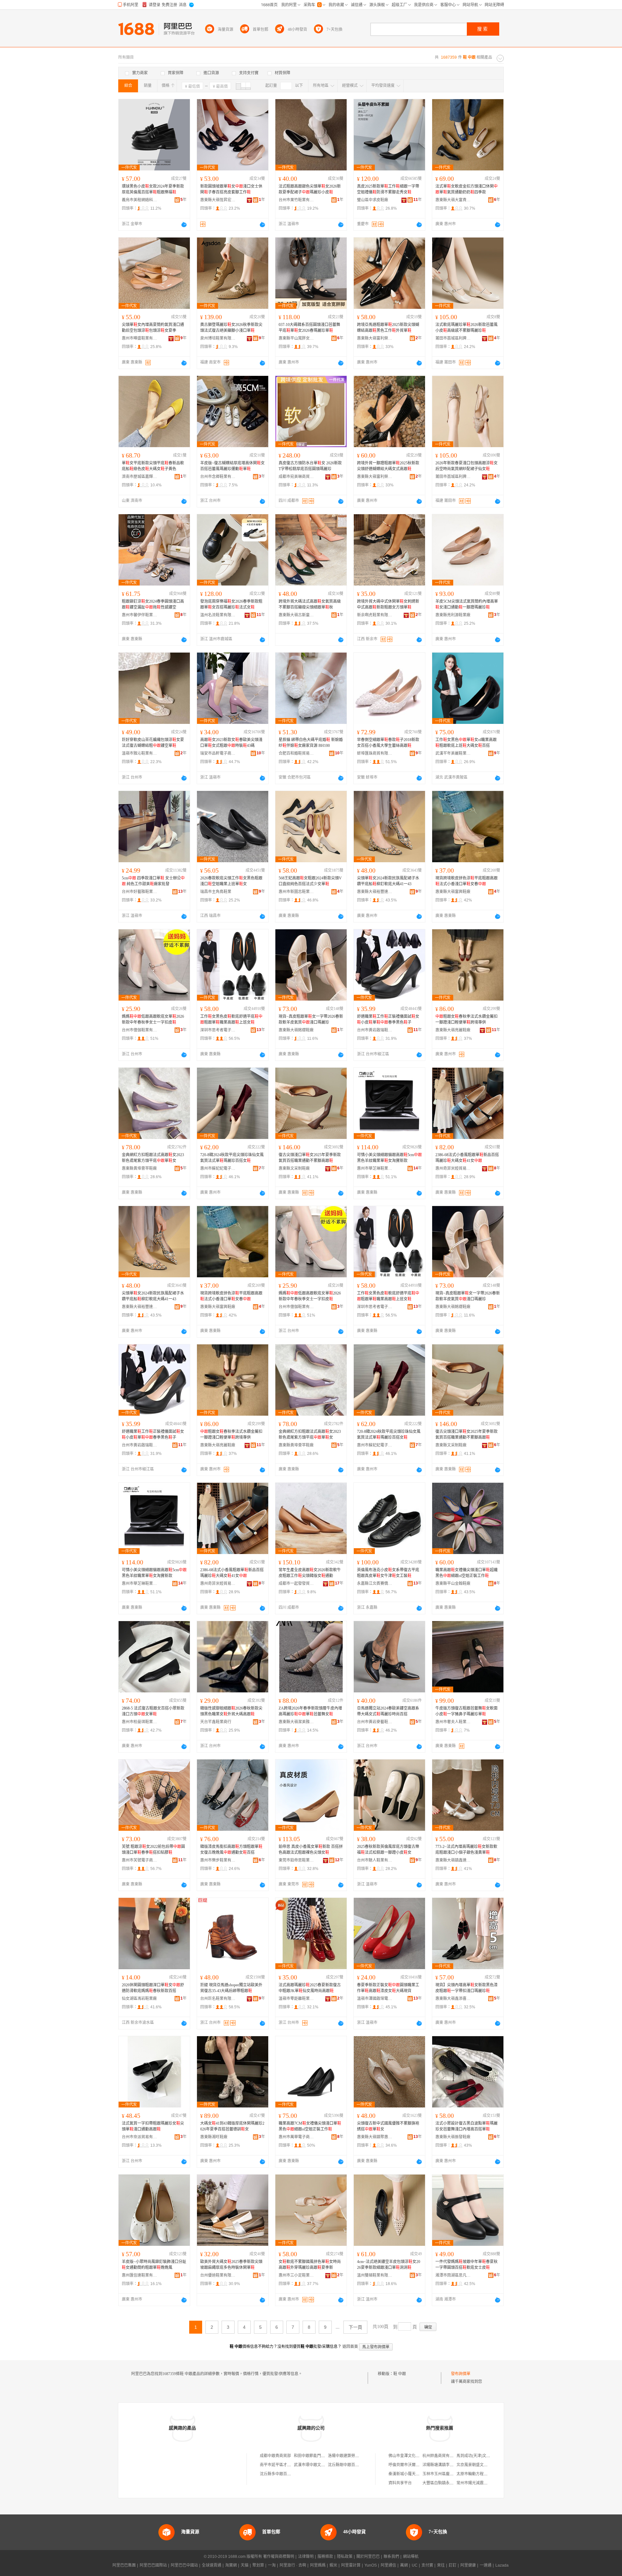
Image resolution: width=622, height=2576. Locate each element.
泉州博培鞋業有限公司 (218, 338)
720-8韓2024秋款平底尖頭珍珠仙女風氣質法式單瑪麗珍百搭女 (232, 1158)
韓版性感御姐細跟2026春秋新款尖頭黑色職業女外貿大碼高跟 (231, 1711)
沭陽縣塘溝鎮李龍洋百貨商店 (448, 2465)
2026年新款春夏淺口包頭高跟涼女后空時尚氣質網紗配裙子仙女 (466, 466)
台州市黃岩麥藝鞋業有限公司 (375, 1722)
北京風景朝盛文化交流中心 (480, 2465)
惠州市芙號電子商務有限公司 (140, 1860)
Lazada (502, 2565)
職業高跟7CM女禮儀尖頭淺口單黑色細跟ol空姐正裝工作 (310, 2126)
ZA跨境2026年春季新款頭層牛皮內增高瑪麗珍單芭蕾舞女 (310, 1711)
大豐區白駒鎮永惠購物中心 (446, 2483)
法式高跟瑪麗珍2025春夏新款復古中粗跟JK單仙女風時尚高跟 (310, 1988)
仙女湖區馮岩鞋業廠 (139, 1999)
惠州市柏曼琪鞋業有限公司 (140, 1722)
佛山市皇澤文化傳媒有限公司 (414, 2456)
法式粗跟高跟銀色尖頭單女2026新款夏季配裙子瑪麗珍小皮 (310, 189)
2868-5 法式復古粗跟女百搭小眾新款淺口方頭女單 (153, 1711)
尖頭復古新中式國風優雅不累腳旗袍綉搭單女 (388, 2126)
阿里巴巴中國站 (184, 2565)
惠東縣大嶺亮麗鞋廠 (453, 1030)
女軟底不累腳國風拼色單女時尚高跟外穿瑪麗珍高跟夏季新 (310, 2265)
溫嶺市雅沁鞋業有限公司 (140, 753)
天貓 (245, 2565)
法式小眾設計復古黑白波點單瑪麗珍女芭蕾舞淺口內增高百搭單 (466, 2126)
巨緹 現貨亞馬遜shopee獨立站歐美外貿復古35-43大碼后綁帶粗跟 (231, 1988)
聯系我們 (391, 2557)
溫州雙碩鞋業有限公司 (375, 2275)
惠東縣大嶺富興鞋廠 (453, 892)
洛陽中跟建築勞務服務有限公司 (355, 2456)
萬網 (404, 2565)
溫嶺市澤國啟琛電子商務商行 (375, 1999)
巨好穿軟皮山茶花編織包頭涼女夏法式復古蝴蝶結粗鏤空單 (153, 743)
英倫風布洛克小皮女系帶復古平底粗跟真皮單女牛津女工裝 (388, 1573)
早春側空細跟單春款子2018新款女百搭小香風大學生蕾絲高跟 (388, 743)
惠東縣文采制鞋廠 (294, 1168)
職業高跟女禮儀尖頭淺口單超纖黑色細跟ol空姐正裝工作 (466, 1573)
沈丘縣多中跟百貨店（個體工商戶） (291, 2474)
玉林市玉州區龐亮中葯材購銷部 (450, 2474)
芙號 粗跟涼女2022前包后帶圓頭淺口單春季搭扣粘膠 (153, 1850)
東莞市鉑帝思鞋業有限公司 (296, 1860)
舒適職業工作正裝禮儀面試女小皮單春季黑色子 (388, 1019)
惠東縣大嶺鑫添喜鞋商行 (453, 1999)
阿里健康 (468, 2565)
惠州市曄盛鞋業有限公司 (140, 338)
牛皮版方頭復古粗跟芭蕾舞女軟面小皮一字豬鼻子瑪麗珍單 (466, 1711)
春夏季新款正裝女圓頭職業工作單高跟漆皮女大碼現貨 (388, 1988)
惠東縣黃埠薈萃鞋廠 (139, 1168)
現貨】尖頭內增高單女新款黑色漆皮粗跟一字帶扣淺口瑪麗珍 (466, 1988)
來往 (441, 2565)
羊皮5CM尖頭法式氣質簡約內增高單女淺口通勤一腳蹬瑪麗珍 (467, 604)
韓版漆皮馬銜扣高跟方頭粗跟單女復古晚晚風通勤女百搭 (231, 1850)
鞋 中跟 (400, 2374)
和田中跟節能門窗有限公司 (317, 2456)
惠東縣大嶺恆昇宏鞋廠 (218, 200)
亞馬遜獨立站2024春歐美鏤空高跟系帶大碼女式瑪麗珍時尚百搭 (388, 1711)
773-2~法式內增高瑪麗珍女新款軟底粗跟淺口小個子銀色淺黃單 (466, 1850)
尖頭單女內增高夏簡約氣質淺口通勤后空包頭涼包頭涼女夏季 (153, 328)
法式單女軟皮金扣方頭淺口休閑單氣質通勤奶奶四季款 (466, 189)
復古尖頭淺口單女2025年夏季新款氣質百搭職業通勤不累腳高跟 (310, 1158)
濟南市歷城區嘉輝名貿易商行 (140, 477)
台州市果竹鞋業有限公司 (296, 200)
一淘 (272, 2565)
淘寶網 (231, 2565)
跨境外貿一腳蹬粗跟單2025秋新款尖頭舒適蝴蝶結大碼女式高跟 (388, 466)
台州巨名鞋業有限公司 (218, 1999)
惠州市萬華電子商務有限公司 (296, 2137)
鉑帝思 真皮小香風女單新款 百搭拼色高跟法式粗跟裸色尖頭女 (311, 1850)
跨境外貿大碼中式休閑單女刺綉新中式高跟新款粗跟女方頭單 (388, 604)
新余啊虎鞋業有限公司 (375, 615)
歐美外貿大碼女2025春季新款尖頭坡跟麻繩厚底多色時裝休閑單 (231, 2265)
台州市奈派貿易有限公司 (140, 2137)
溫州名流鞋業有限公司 (218, 615)
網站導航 (411, 2557)
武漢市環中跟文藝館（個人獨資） (323, 2465)
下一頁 (355, 2327)
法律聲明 (306, 2557)
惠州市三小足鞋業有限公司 (296, 2275)
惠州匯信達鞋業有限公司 (140, 2275)
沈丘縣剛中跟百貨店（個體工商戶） (359, 2465)
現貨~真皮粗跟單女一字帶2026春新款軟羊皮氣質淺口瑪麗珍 (311, 1019)
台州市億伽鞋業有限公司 (140, 1030)
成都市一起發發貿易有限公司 (296, 1584)
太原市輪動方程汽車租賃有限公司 (486, 2474)
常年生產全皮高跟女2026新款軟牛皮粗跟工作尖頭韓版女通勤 (310, 1573)
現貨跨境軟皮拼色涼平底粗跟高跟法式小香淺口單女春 (466, 881)
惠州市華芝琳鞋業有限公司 (375, 1168)
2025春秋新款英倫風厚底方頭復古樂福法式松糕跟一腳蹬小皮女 (388, 1850)
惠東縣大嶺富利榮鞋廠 (375, 338)
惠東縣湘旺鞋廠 (214, 2137)
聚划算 (258, 2565)
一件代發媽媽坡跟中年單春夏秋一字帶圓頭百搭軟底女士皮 (466, 2265)
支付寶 (427, 2565)
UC (415, 2565)
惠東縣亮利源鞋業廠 (453, 615)
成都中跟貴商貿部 (275, 2456)
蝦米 (333, 2565)
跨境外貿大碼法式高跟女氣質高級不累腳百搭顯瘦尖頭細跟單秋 (310, 604)
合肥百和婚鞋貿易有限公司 (296, 753)
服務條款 (325, 2557)
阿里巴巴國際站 (153, 2565)
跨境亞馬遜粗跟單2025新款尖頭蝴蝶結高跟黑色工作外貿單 (388, 328)
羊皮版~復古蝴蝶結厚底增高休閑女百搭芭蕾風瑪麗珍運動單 (232, 466)
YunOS (371, 2565)
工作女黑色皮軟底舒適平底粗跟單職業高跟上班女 (231, 1019)
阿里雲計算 (351, 2565)
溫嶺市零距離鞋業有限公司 (296, 1999)
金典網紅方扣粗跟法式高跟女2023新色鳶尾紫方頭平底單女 (153, 1158)
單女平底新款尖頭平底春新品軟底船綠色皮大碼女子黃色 (153, 466)
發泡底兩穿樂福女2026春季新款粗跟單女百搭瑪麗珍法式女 (231, 604)
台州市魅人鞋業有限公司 (375, 1860)
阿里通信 (388, 2565)
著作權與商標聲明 (279, 2557)
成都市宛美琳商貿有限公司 (296, 477)
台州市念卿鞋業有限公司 (218, 477)
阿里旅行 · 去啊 (293, 2565)
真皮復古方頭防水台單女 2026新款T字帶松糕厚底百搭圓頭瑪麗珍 (310, 466)
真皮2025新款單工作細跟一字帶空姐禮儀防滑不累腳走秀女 (388, 189)
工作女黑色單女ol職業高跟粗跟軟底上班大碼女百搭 (466, 743)
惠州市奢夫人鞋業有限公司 (453, 1722)
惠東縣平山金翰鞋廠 (453, 1584)
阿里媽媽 (318, 2565)
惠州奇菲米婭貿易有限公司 (453, 1168)
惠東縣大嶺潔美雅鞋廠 (296, 1722)
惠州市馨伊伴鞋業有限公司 (140, 615)
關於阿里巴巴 (368, 2557)
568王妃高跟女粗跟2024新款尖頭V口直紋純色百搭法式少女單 (310, 881)
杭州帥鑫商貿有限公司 (442, 2456)
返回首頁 (350, 2347)
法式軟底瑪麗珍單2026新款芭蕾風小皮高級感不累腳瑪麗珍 (466, 328)
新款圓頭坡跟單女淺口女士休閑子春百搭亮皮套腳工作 (231, 189)
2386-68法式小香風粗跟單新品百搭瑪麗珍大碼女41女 (467, 1158)
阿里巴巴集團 (124, 2565)
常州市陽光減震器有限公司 (480, 2483)
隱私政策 (345, 2557)
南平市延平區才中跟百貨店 (283, 2465)
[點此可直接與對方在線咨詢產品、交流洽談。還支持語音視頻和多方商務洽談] (184, 225)
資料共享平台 (400, 2483)
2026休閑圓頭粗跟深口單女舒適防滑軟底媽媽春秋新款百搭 (153, 1988)
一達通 (486, 2565)
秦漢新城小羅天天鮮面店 (410, 2474)
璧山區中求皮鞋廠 (373, 200)
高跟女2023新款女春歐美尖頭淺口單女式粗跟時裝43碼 (231, 743)
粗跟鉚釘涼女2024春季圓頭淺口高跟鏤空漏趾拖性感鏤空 (153, 604)
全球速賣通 (212, 2565)
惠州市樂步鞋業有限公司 (218, 1860)
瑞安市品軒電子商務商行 (218, 753)
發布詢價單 (461, 2374)
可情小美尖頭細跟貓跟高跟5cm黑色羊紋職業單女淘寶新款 (389, 1158)
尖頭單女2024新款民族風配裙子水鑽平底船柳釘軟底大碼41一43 (388, 881)
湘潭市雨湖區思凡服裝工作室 (453, 2275)
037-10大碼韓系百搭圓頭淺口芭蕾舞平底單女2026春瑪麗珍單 (309, 328)
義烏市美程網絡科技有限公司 (140, 200)
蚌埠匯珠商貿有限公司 (375, 753)
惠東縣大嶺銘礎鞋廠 (296, 1030)
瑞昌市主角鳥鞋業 (216, 892)
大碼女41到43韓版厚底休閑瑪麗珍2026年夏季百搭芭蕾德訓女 (232, 2126)
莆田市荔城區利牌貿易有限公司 (453, 338)
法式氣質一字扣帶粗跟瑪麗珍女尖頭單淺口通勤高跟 (153, 2126)
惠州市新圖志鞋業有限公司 (296, 892)
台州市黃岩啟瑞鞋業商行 (375, 1030)
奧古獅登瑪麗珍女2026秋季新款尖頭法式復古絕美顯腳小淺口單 (231, 328)
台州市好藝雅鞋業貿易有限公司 (140, 892)
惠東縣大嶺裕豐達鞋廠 (375, 892)
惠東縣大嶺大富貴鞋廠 (453, 200)
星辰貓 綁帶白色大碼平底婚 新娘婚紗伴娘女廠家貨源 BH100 (311, 743)
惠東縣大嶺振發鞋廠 (453, 2137)
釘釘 (453, 2565)
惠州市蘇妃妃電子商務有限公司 (218, 1168)
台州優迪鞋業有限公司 (218, 2275)
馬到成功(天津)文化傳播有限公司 (485, 2456)
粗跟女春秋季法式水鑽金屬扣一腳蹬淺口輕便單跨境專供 (466, 1019)
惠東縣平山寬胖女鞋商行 (296, 338)
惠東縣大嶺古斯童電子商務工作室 (296, 615)
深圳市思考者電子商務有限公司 (218, 1030)
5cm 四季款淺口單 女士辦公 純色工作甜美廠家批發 (153, 881)
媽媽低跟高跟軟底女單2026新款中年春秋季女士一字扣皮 (153, 1019)
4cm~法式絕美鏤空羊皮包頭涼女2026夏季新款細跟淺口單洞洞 (389, 2265)
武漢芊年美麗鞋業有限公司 (453, 753)
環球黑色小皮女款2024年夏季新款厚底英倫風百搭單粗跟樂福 (153, 189)
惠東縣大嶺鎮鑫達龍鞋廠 (453, 1860)
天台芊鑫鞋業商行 (216, 1722)
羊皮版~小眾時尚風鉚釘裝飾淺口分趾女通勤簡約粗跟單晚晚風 (154, 2265)
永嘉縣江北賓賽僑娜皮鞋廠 (375, 1584)
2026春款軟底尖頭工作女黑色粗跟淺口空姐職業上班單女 (231, 881)
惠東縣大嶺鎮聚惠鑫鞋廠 (375, 2137)
